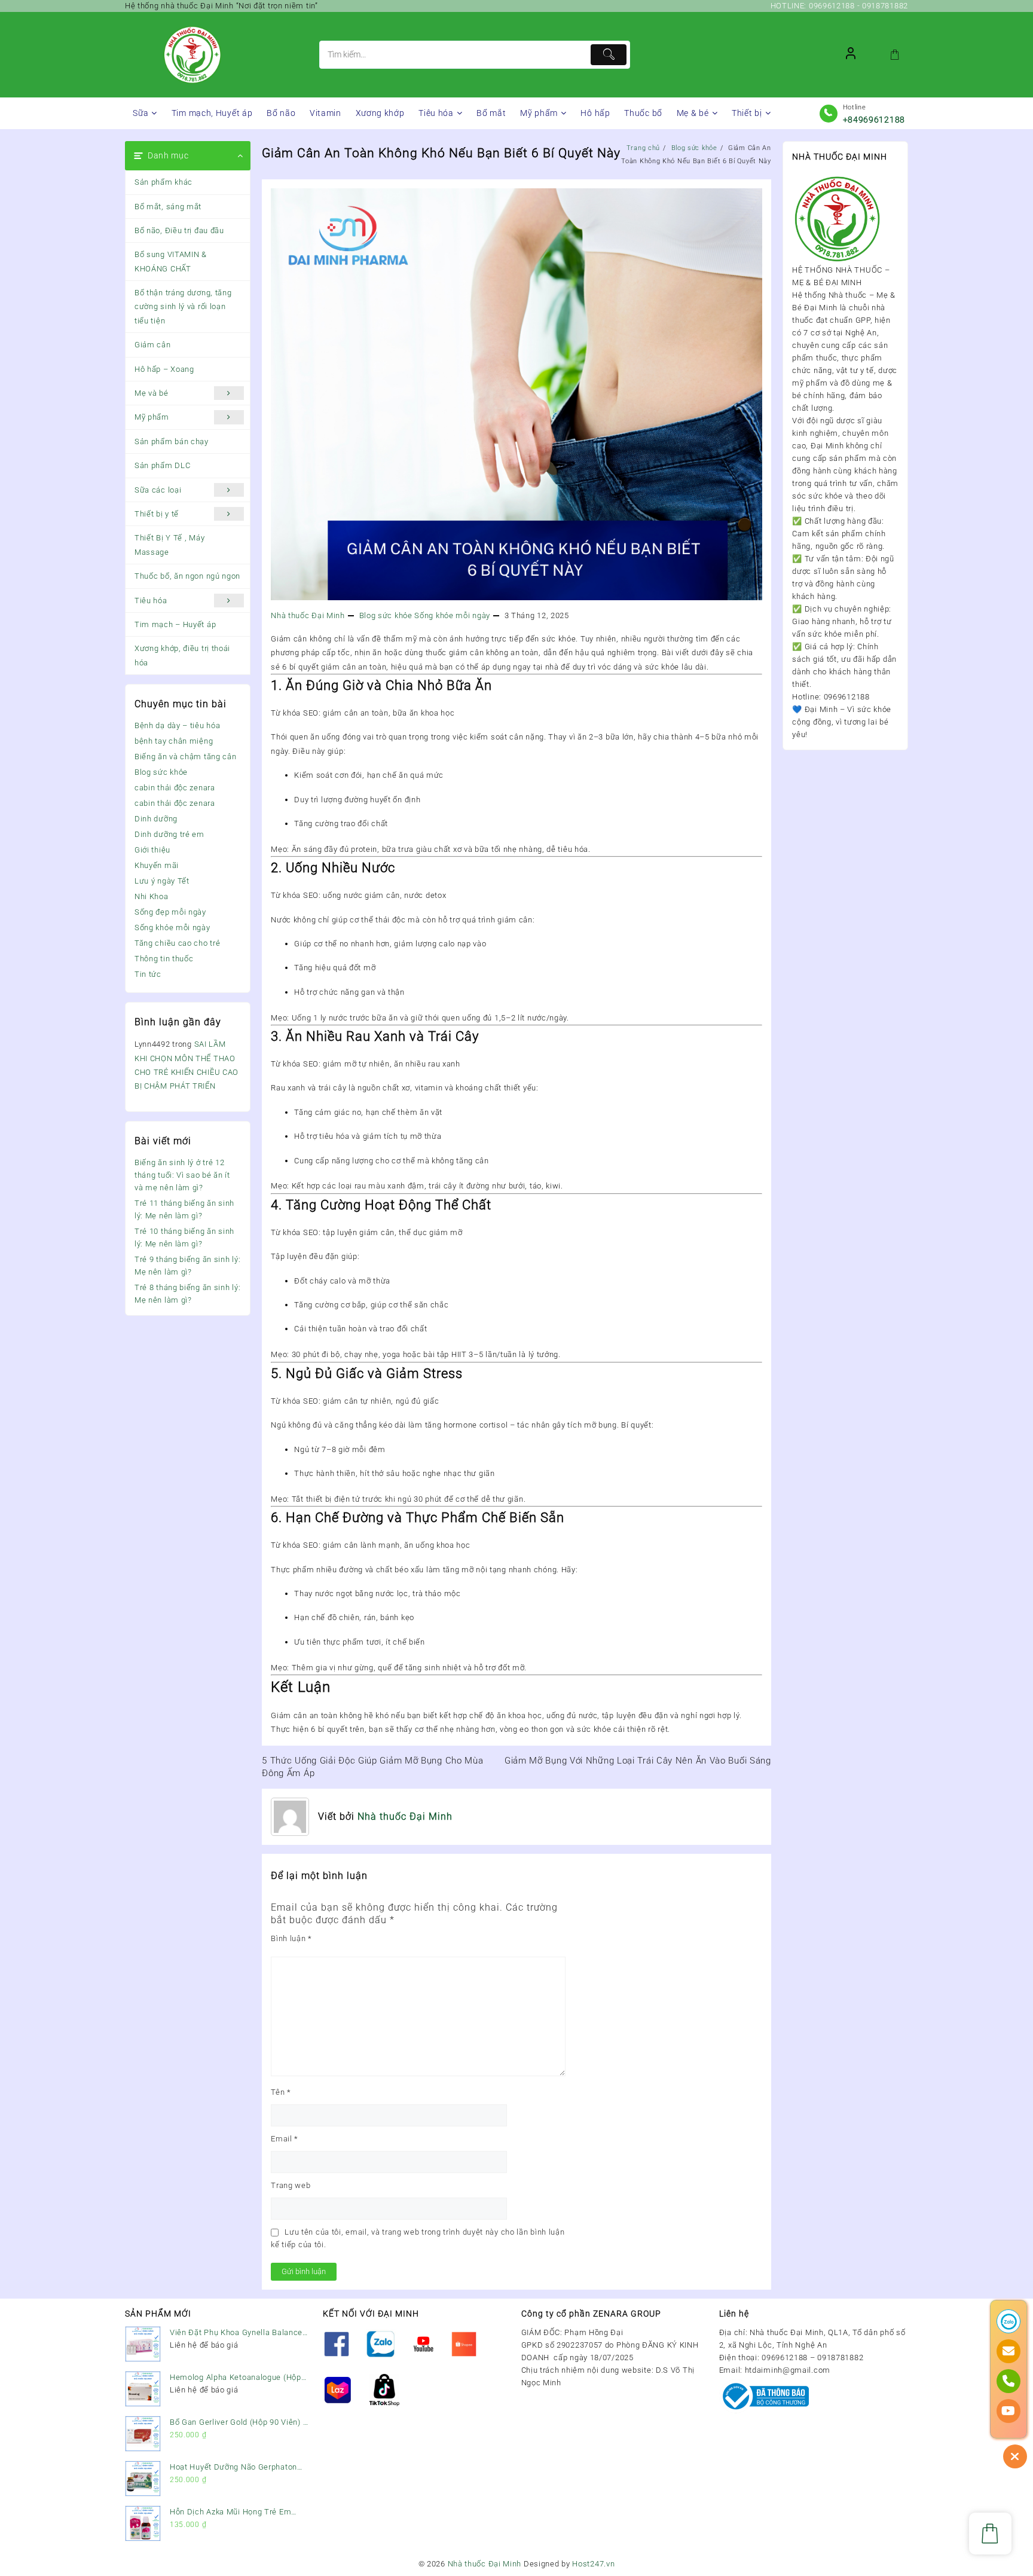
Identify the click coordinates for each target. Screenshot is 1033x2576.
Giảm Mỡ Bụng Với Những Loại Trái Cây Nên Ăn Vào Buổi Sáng (638, 1761)
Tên (281, 2092)
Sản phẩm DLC (162, 465)
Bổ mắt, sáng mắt (168, 207)
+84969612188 (874, 120)
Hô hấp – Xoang (164, 369)
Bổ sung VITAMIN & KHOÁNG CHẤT (171, 261)
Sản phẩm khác (163, 182)
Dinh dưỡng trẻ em (169, 834)
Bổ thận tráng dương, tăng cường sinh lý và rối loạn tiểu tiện (183, 307)
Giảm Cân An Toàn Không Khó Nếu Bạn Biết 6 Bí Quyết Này (441, 153)
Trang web (291, 2185)
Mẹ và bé (152, 393)
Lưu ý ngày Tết (162, 881)
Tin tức (148, 974)
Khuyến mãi (157, 865)
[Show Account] (851, 55)
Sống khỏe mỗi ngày (172, 928)
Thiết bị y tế (157, 514)
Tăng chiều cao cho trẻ (177, 943)
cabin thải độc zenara (175, 788)
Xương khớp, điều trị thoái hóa (182, 655)
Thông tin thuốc (164, 959)
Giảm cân (153, 345)
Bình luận (291, 1938)
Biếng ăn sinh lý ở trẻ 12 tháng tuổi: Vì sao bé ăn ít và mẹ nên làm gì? (182, 1175)
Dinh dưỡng (156, 819)
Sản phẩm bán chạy (172, 441)
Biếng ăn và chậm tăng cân (186, 757)
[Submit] (609, 55)
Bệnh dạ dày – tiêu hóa (177, 725)
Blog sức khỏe (161, 772)
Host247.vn (593, 2564)
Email (285, 2139)
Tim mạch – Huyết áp (175, 624)
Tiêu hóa (151, 601)
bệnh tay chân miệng (174, 741)
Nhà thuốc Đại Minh (308, 615)
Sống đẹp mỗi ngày (170, 912)
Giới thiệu (152, 850)
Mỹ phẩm (152, 417)
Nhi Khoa (152, 896)
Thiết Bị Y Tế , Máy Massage (169, 545)
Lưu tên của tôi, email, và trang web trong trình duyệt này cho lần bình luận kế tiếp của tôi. (418, 2238)
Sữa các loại (158, 490)
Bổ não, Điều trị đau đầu (179, 230)
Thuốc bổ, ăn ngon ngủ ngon (187, 576)
